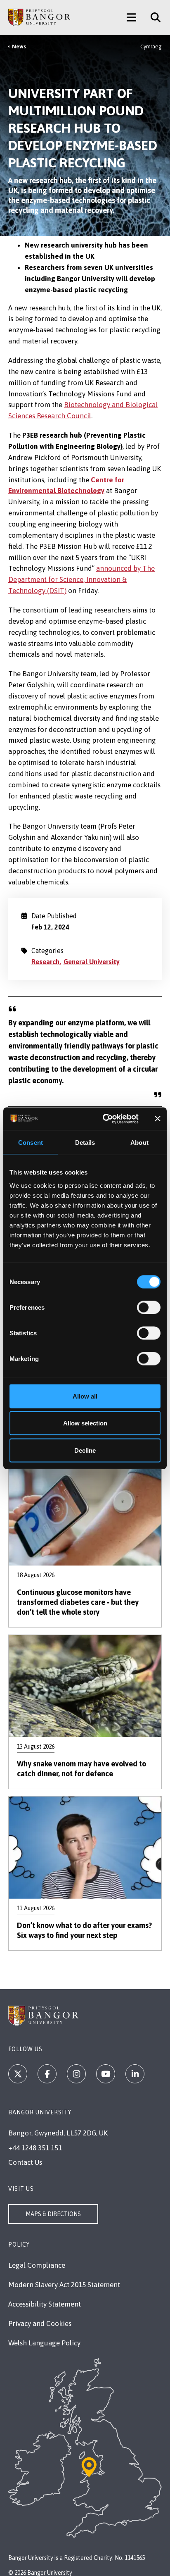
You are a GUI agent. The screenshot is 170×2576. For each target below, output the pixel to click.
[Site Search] (152, 17)
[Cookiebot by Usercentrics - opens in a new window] (105, 1119)
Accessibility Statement (45, 2304)
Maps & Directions (53, 2214)
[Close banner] (158, 1119)
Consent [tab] (31, 1143)
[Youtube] (106, 2074)
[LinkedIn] (135, 2074)
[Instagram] (76, 2074)
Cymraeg (151, 46)
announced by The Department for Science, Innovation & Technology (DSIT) (81, 579)
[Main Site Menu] (131, 17)
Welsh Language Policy (44, 2343)
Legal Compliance (37, 2265)
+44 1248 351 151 (35, 2148)
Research (45, 962)
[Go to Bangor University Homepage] (39, 17)
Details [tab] (85, 1143)
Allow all (85, 1396)
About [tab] (139, 1143)
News (19, 46)
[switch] (149, 1307)
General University (92, 962)
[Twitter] (18, 2074)
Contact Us (25, 2162)
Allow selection (85, 1423)
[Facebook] (47, 2074)
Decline (85, 1450)
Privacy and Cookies (40, 2323)
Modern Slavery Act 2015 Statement (64, 2285)
